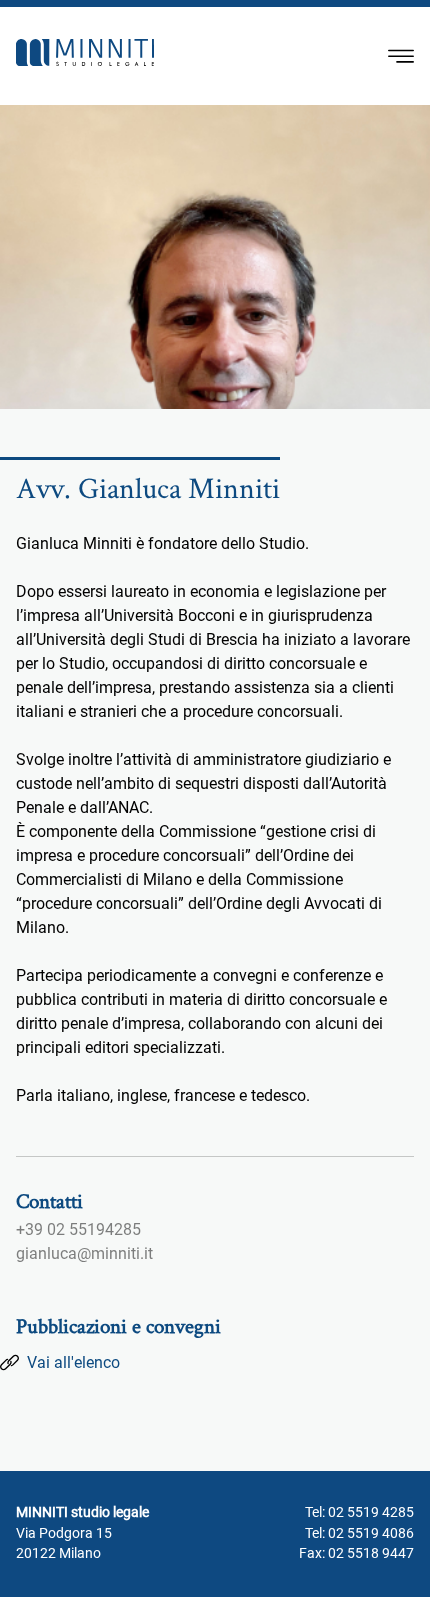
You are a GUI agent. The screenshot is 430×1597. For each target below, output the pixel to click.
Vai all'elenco (73, 1362)
